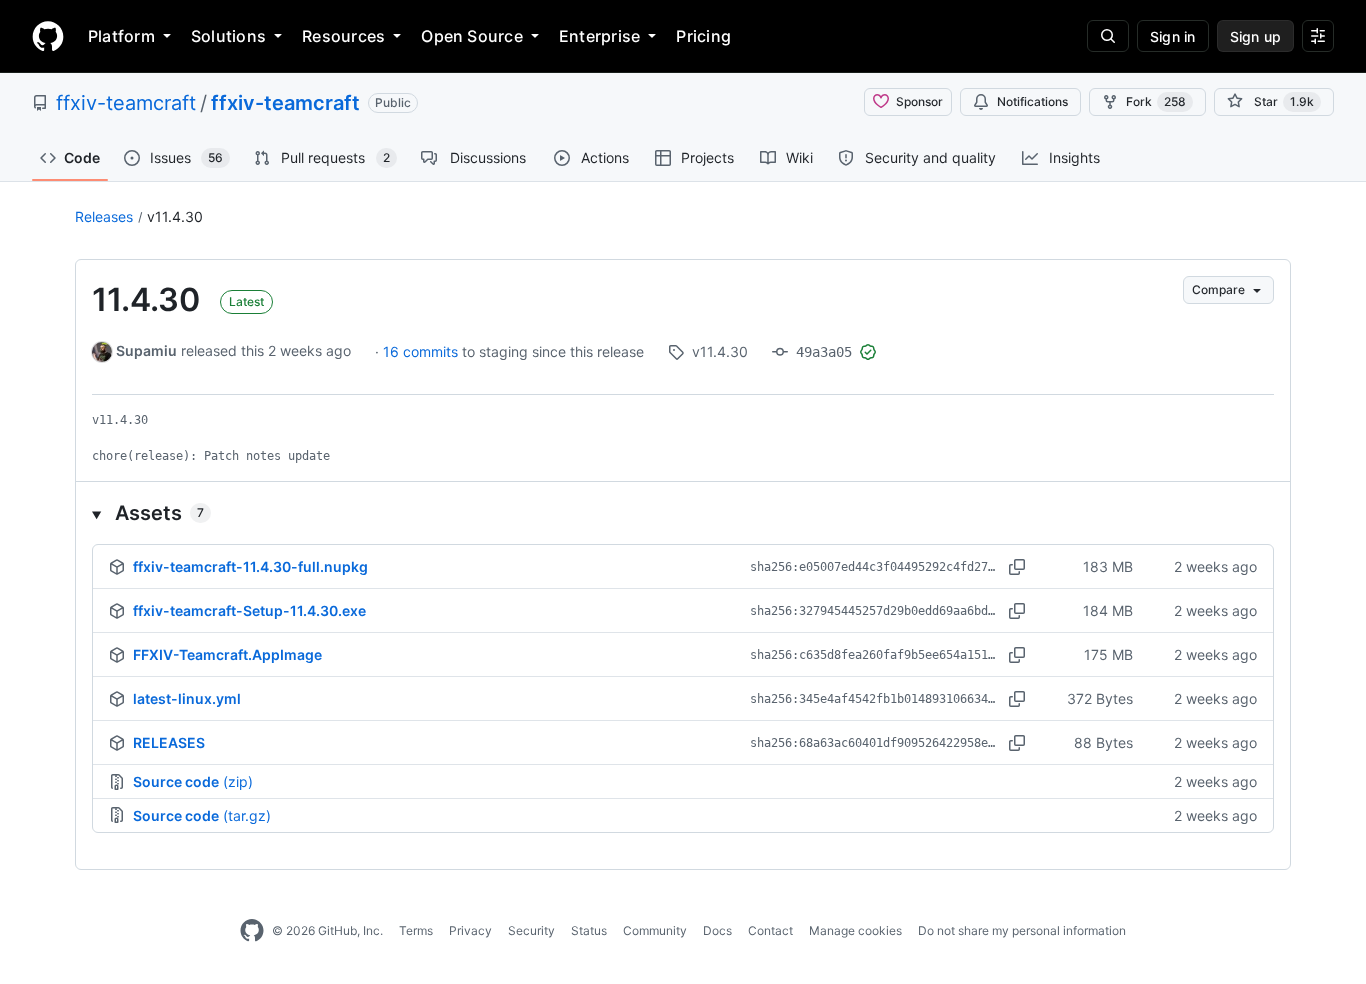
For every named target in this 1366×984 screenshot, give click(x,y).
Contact (770, 930)
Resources (343, 36)
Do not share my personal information (1022, 930)
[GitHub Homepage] (252, 931)
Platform (121, 36)
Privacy (470, 930)
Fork (1156, 101)
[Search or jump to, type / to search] (1108, 36)
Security (531, 930)
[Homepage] (48, 36)
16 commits (422, 351)
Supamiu (146, 350)
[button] (683, 513)
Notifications (1032, 101)
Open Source (472, 36)
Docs (717, 930)
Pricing (703, 36)
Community (655, 930)
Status (589, 930)
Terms (416, 930)
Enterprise (599, 36)
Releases (104, 216)
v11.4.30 (175, 216)
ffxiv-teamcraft (126, 103)
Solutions (228, 36)
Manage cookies (855, 930)
